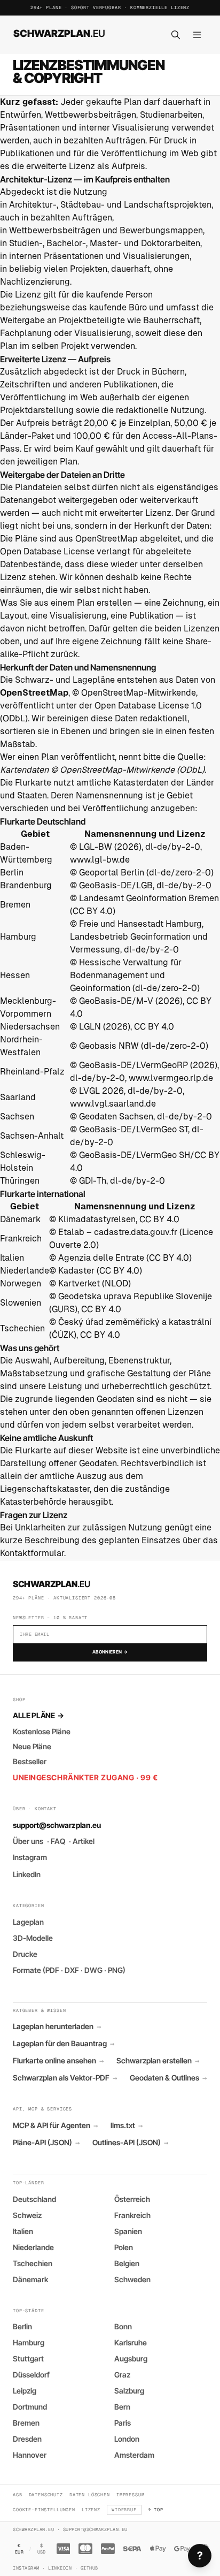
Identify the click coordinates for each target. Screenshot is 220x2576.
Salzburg (129, 2391)
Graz (122, 2375)
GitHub (89, 2568)
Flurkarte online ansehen (58, 2061)
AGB (18, 2494)
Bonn (123, 2326)
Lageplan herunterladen (57, 2026)
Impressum (131, 2494)
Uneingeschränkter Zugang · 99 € (85, 1777)
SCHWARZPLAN (59, 33)
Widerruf (124, 2509)
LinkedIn (27, 1874)
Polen (124, 2247)
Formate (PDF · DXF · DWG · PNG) (69, 1970)
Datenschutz (46, 2494)
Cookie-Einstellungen (44, 2509)
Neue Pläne (32, 1746)
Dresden (27, 2439)
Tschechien (33, 2263)
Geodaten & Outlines (168, 2078)
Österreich (132, 2199)
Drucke (25, 1954)
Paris (123, 2423)
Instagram (30, 1857)
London (127, 2439)
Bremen (26, 2423)
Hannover (30, 2455)
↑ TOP (156, 2509)
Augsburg (131, 2358)
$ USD (42, 2549)
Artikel (84, 1841)
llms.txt (127, 2125)
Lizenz (91, 2509)
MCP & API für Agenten (55, 2125)
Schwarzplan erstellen (158, 2061)
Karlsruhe (131, 2342)
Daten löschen (90, 2494)
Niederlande (33, 2247)
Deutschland (34, 2199)
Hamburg (29, 2342)
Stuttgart (28, 2358)
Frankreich (132, 2215)
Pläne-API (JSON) (46, 2143)
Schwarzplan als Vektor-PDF (65, 2078)
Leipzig (25, 2391)
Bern (122, 2407)
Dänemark (30, 2279)
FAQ (58, 1841)
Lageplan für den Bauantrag (64, 2044)
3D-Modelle (33, 1938)
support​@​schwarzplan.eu (57, 1825)
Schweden (132, 2279)
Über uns (28, 1841)
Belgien (127, 2263)
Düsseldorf (31, 2375)
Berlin (22, 2326)
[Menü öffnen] (197, 35)
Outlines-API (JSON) (130, 2143)
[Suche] (176, 35)
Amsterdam (134, 2455)
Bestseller (30, 1761)
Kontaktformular (32, 1553)
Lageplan (28, 1922)
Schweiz (27, 2215)
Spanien (128, 2231)
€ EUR (19, 2549)
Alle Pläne (38, 1715)
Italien (23, 2231)
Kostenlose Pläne (42, 1731)
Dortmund (30, 2407)
